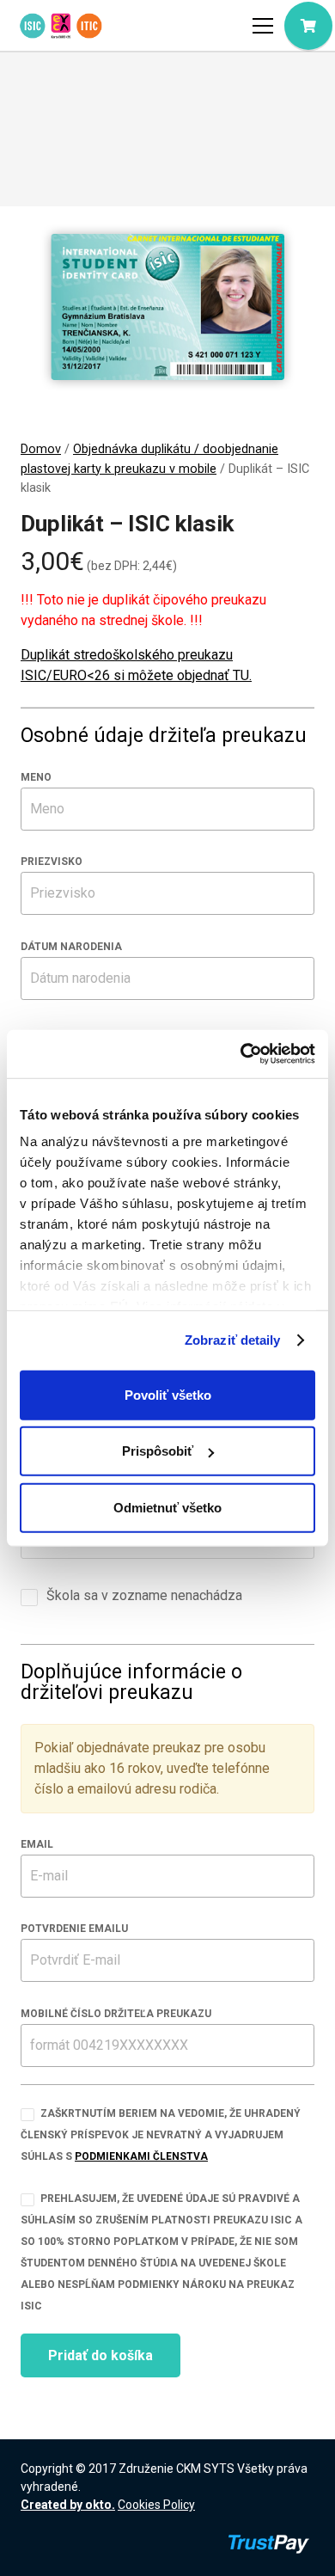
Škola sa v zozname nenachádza (143, 1595)
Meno (36, 777)
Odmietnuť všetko (167, 1507)
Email (37, 1844)
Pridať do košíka (100, 2355)
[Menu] (263, 26)
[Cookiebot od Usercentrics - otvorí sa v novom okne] (241, 1054)
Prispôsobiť (158, 1451)
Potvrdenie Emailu (74, 1929)
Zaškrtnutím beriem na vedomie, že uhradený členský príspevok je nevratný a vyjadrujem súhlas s (161, 2135)
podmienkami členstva (141, 2156)
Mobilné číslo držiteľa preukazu (116, 2014)
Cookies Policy (156, 2505)
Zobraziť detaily (233, 1340)
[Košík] (308, 26)
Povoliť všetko (168, 1394)
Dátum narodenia (71, 947)
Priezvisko (52, 862)
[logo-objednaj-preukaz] (61, 26)
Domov (41, 449)
